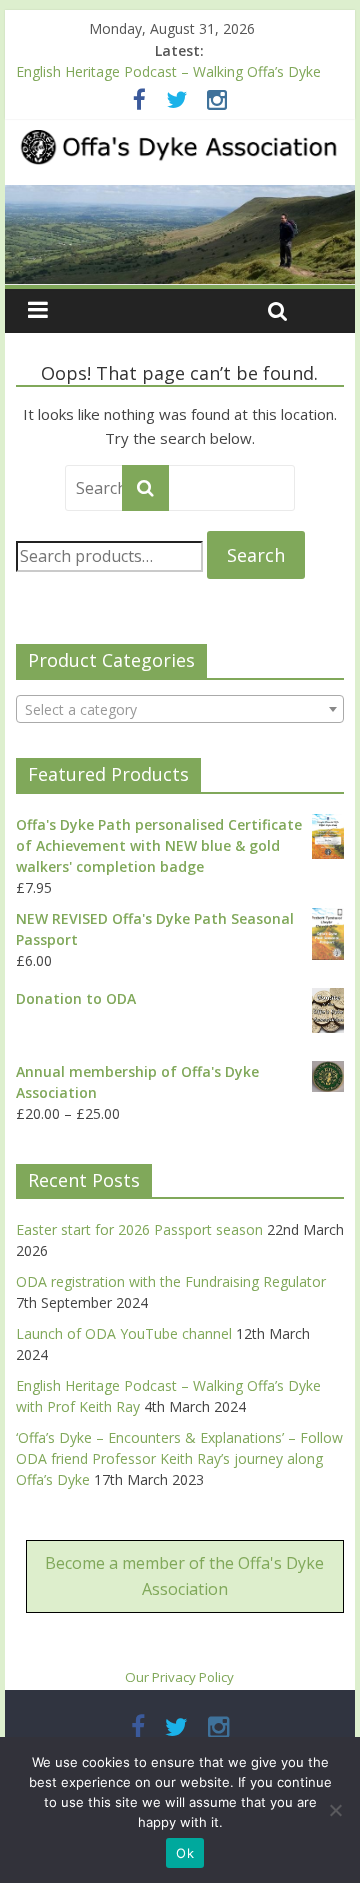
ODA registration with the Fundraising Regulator (171, 1281)
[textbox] (180, 710)
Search (256, 555)
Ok (185, 1853)
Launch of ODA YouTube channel (124, 1333)
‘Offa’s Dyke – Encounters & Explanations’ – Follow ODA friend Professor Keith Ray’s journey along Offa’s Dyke (179, 1458)
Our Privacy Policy (179, 1677)
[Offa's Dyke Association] (179, 235)
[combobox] (180, 709)
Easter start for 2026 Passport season (139, 1229)
